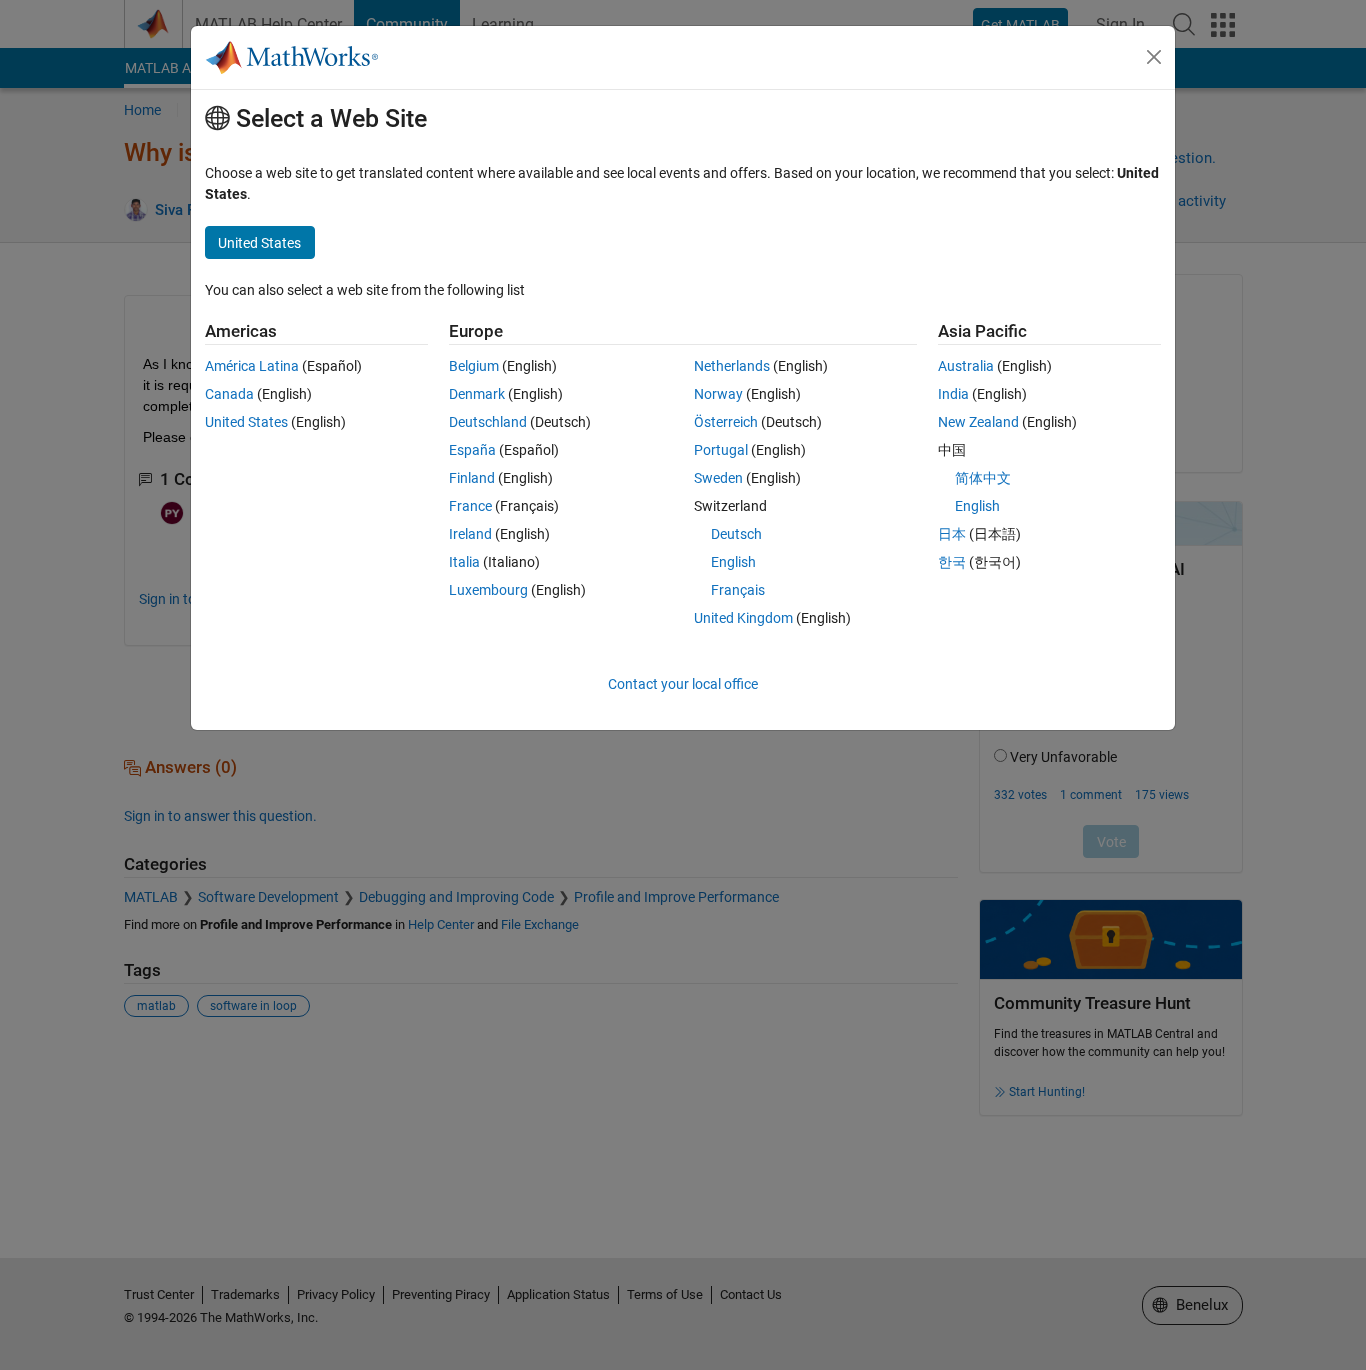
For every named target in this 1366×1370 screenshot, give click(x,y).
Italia (464, 562)
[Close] (1154, 57)
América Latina (252, 366)
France (470, 506)
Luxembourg (488, 590)
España (472, 450)
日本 (952, 534)
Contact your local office (683, 684)
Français (738, 590)
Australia (966, 366)
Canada (229, 394)
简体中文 (983, 478)
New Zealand (978, 422)
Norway (718, 394)
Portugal (721, 450)
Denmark (477, 394)
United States (246, 422)
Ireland (470, 534)
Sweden (718, 478)
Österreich (726, 422)
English (733, 562)
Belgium (474, 366)
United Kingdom (743, 618)
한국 (952, 562)
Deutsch (736, 534)
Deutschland (488, 422)
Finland (472, 478)
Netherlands (732, 366)
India (953, 394)
